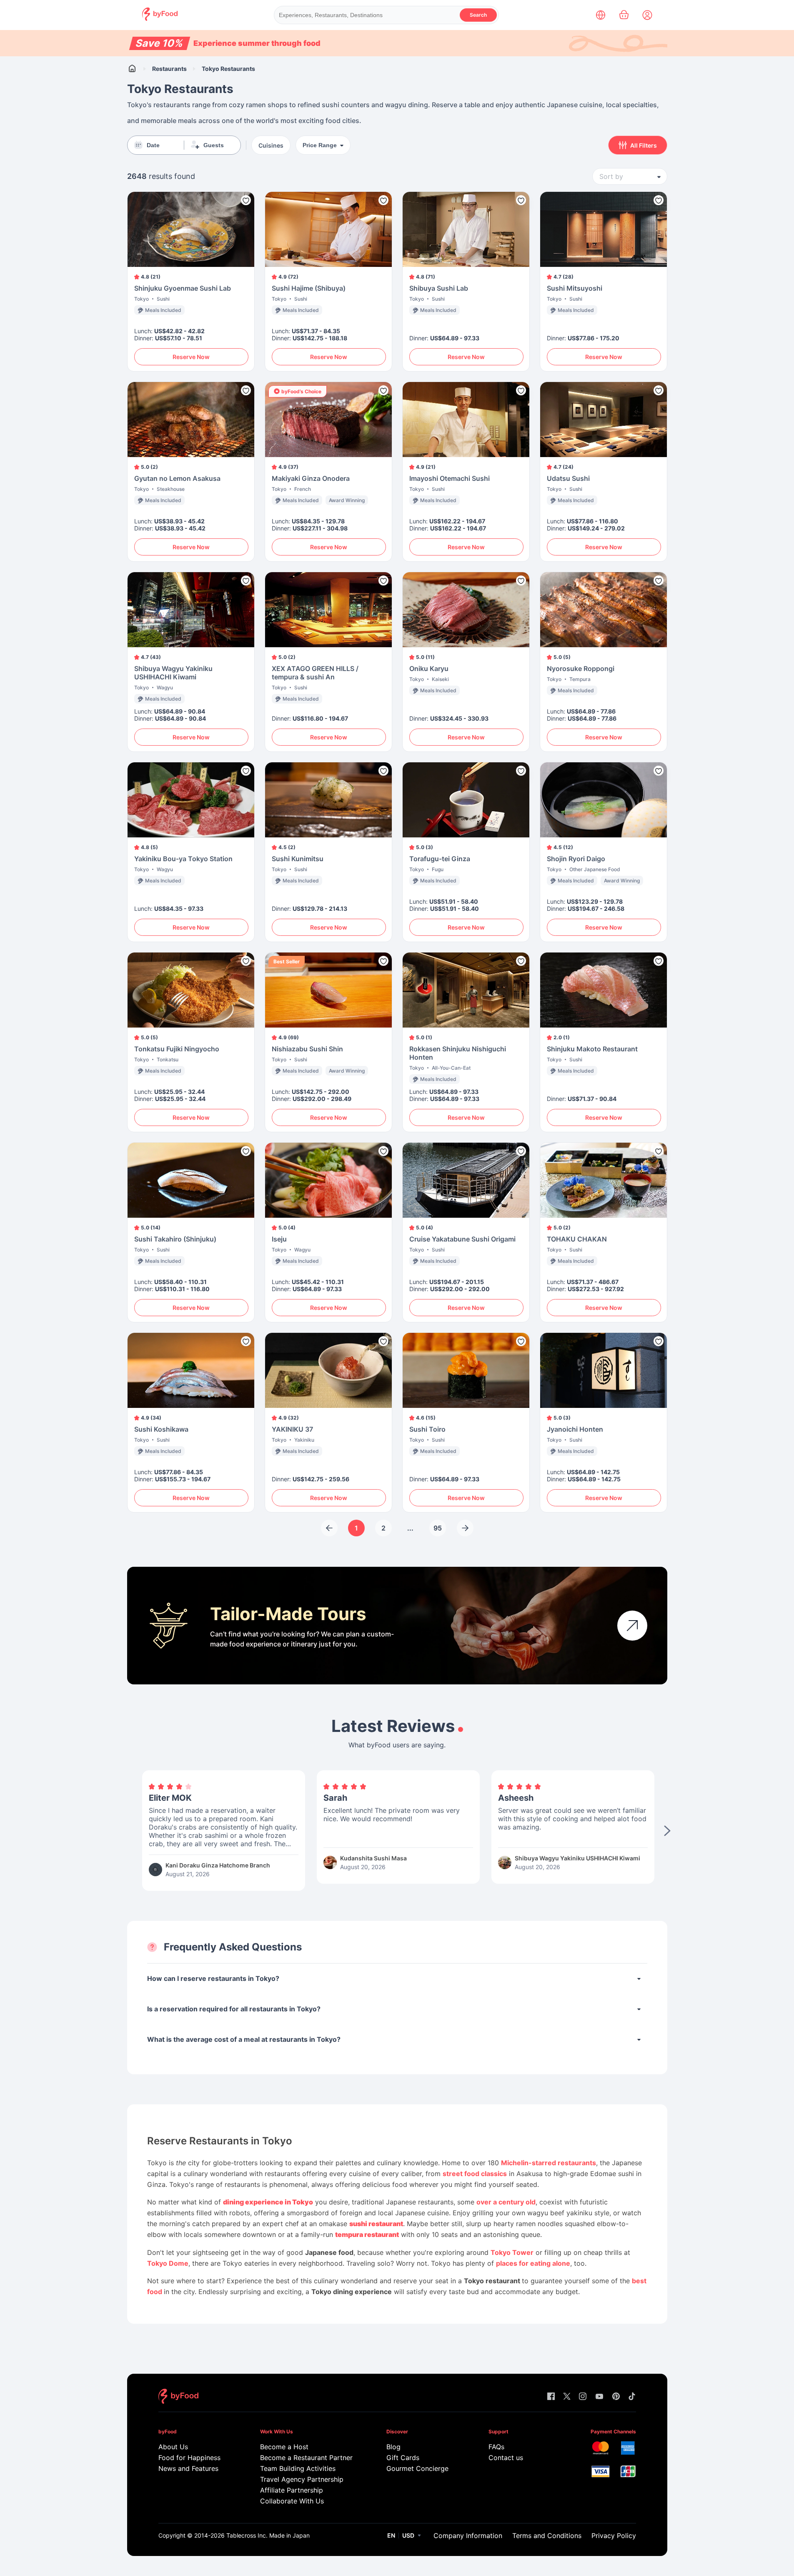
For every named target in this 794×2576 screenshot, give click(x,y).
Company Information (468, 2536)
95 (438, 1528)
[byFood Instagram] (583, 2397)
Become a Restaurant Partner (306, 2458)
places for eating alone (533, 2263)
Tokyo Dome (168, 2263)
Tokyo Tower (512, 2252)
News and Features (188, 2468)
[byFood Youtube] (599, 2397)
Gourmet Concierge (417, 2468)
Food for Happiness (189, 2458)
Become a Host (284, 2447)
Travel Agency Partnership (302, 2479)
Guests (214, 145)
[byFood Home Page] (160, 19)
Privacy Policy (614, 2536)
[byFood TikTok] (632, 2397)
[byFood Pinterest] (616, 2397)
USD (408, 2535)
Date (153, 145)
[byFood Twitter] (567, 2397)
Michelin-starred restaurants (549, 2163)
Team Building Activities (298, 2468)
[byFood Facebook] (551, 2397)
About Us (173, 2447)
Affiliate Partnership (292, 2490)
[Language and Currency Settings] (601, 15)
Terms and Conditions (547, 2536)
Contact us (506, 2458)
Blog (393, 2447)
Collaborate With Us (292, 2501)
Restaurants (169, 69)
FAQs (496, 2447)
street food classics (475, 2174)
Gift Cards (403, 2458)
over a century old (506, 2202)
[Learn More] (632, 1626)
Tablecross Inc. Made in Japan (268, 2535)
